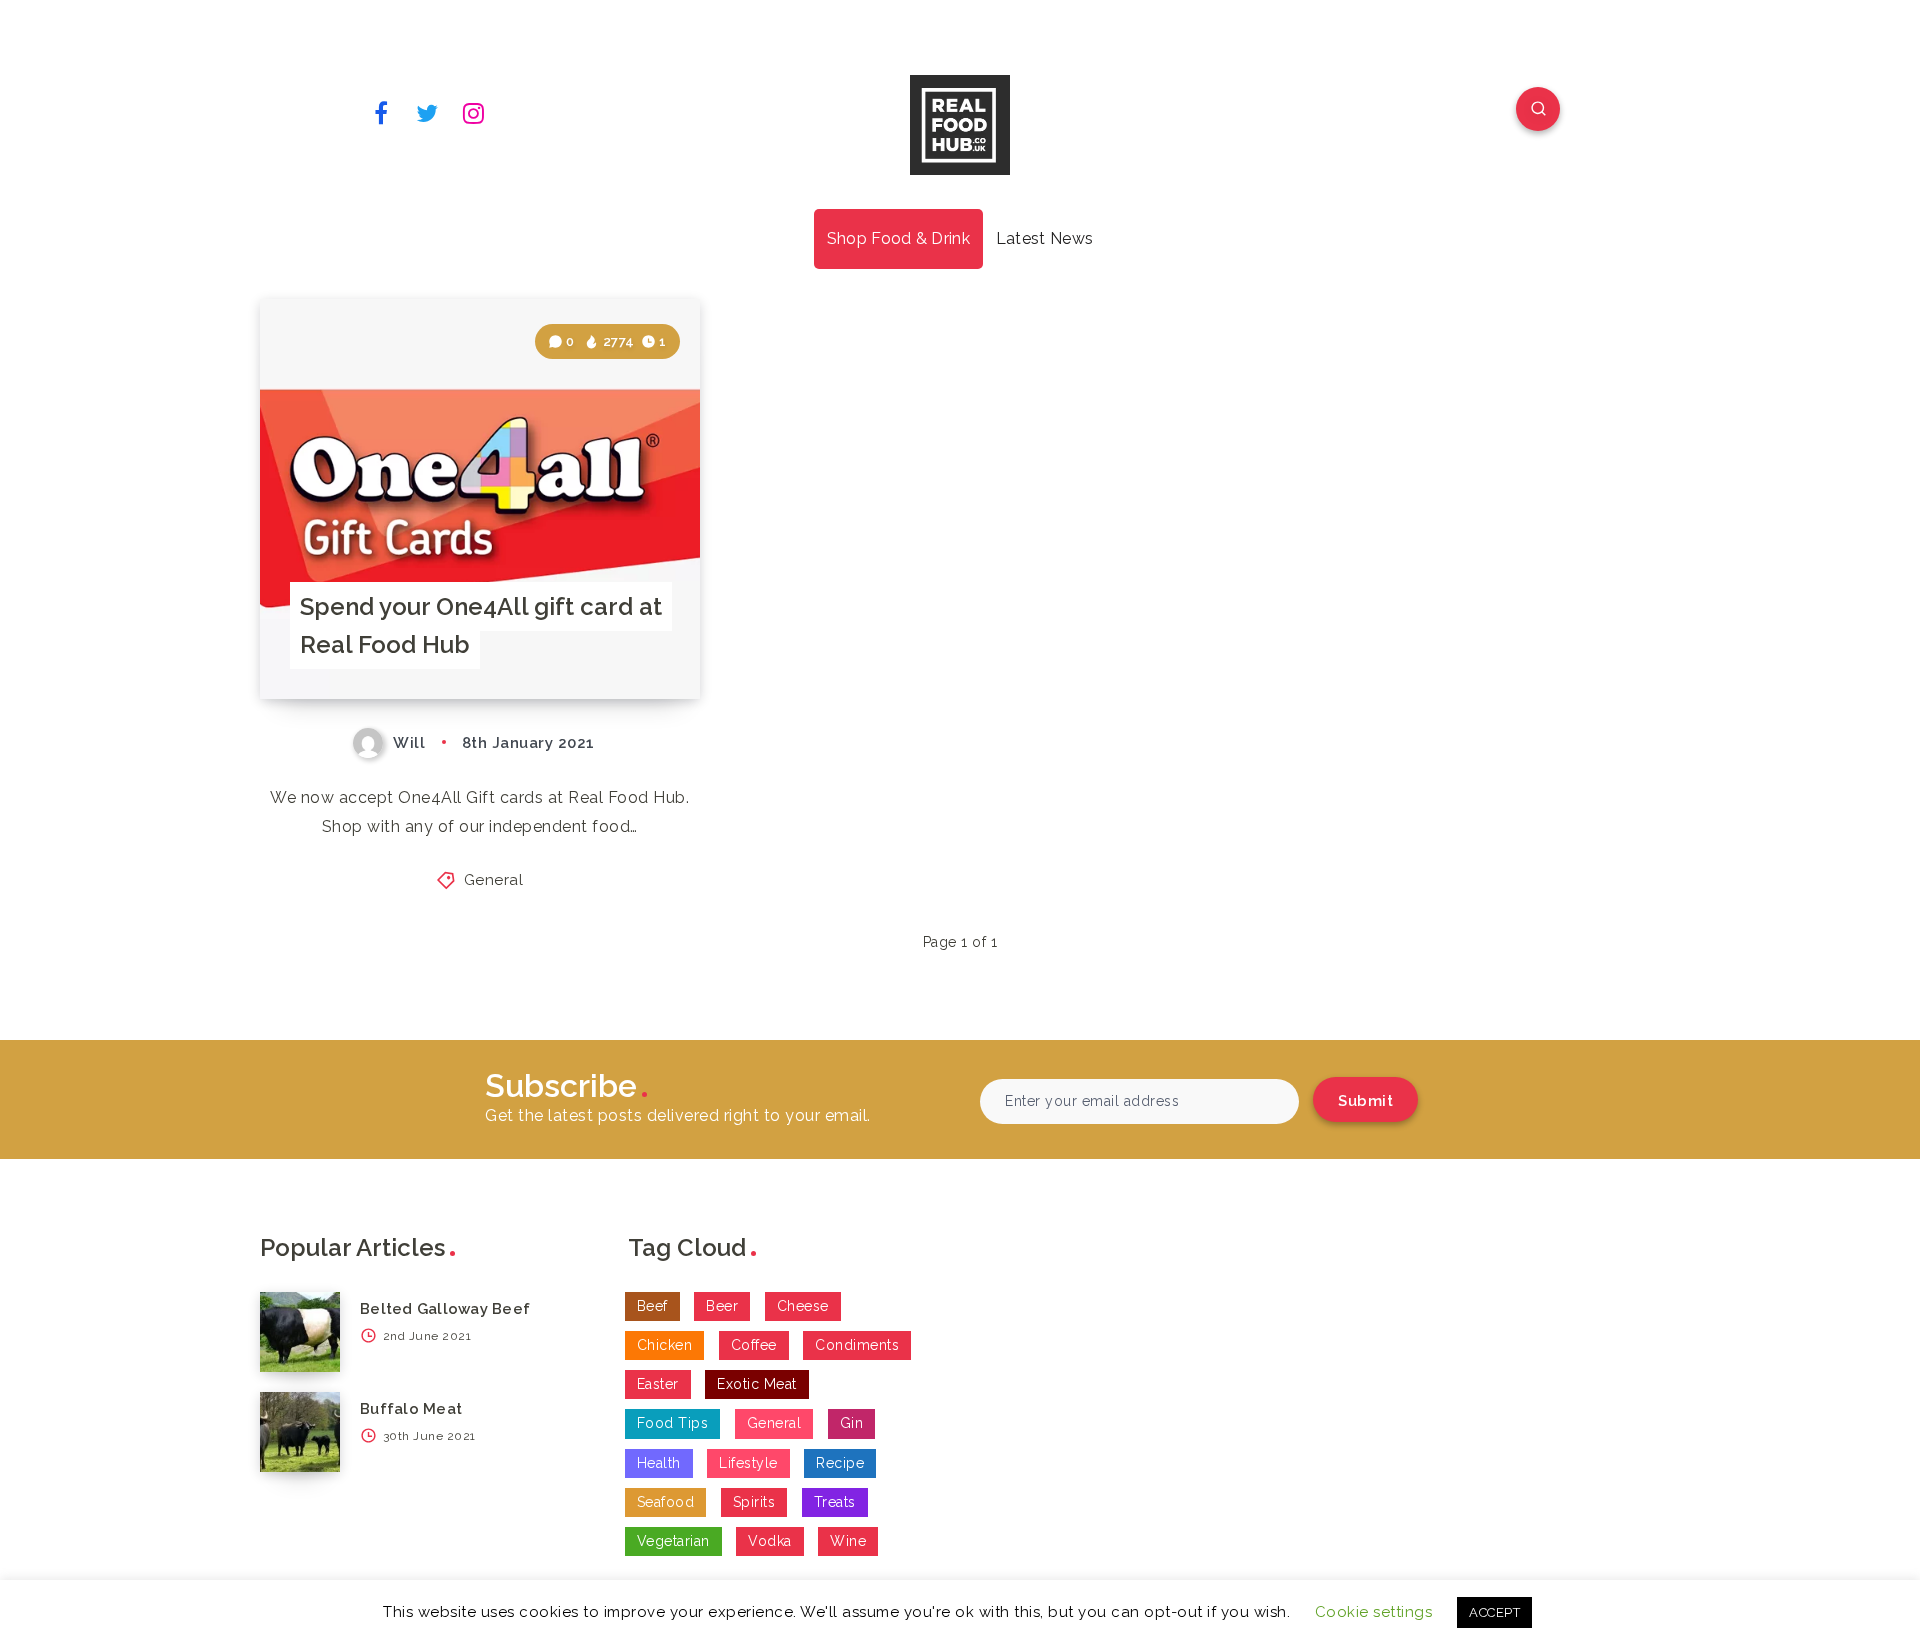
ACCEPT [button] (1494, 1612)
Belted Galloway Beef (445, 1309)
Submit (1365, 1101)
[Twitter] (428, 112)
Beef (652, 1306)
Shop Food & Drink (898, 238)
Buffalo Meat (411, 1409)
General (494, 880)
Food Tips (673, 1423)
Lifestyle (748, 1463)
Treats (835, 1502)
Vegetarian (673, 1541)
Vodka (770, 1541)
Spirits (754, 1502)
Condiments (857, 1345)
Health (659, 1463)
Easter (658, 1384)
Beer (722, 1306)
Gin (852, 1423)
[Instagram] (474, 112)
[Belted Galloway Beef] (300, 1332)
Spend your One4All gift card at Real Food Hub (481, 625)
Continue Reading (605, 639)
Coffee (754, 1345)
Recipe (840, 1463)
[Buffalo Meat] (300, 1432)
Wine (848, 1541)
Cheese (803, 1306)
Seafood (666, 1502)
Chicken (665, 1345)
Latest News (1044, 238)
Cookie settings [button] (1374, 1612)
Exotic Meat (757, 1384)
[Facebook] (381, 112)
